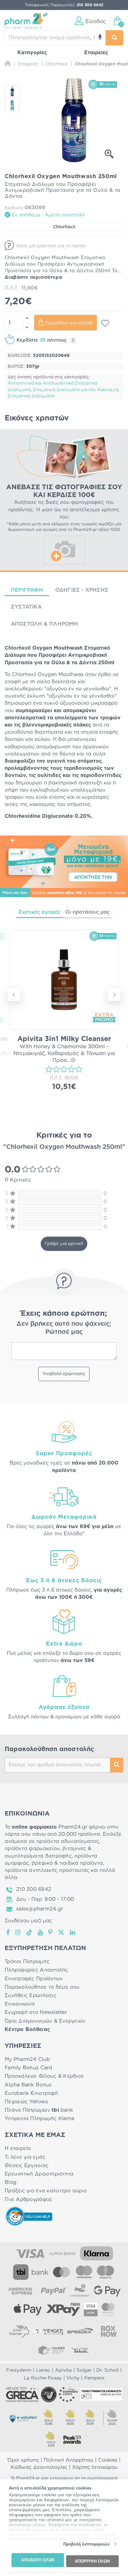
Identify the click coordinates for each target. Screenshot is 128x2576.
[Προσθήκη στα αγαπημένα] (105, 323)
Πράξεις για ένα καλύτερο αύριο (46, 2191)
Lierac (43, 2370)
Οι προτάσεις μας (87, 912)
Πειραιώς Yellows (26, 2102)
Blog (11, 2182)
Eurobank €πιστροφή (31, 2093)
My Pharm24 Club (27, 2059)
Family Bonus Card (29, 2068)
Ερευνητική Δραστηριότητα (39, 2174)
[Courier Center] (52, 2350)
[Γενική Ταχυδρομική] (48, 2331)
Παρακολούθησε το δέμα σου (42, 1987)
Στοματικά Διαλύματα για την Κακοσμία (75, 390)
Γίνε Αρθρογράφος (28, 2200)
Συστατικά (26, 607)
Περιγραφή (27, 590)
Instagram (18, 1932)
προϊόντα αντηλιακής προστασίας (47, 1870)
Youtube (41, 1932)
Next (114, 995)
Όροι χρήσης (23, 2460)
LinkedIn (73, 1932)
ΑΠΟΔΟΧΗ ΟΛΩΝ (38, 2560)
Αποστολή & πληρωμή (45, 624)
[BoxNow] (109, 2331)
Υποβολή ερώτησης (64, 1374)
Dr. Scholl (107, 2370)
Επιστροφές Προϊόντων (34, 1979)
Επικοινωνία (20, 2004)
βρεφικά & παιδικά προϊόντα (67, 1863)
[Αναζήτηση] (114, 38)
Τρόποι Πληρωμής (27, 1962)
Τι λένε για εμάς (25, 2157)
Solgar (84, 2370)
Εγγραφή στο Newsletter (36, 2012)
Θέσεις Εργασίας (27, 2166)
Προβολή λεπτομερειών (87, 2544)
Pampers (94, 2378)
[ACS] (80, 2350)
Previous (14, 995)
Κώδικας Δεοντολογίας (39, 2467)
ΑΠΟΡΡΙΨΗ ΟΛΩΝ (92, 2561)
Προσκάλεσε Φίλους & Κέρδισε (44, 2076)
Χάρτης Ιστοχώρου (95, 2467)
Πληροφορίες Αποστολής (37, 1970)
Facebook (8, 1932)
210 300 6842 (34, 1889)
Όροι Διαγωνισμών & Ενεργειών (45, 2021)
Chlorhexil (64, 227)
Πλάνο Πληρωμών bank (39, 2110)
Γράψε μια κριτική (64, 1244)
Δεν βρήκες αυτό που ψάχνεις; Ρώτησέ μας (64, 1328)
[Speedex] (80, 2331)
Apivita (63, 2370)
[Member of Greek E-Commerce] (22, 2394)
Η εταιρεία (18, 2148)
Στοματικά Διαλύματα (31, 396)
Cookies (108, 2460)
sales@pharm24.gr (40, 1909)
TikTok (30, 1932)
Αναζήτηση (117, 1765)
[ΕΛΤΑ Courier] (19, 2331)
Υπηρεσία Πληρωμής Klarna (39, 2119)
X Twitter (62, 1932)
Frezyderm (19, 2370)
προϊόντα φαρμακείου (32, 1849)
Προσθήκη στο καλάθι (69, 323)
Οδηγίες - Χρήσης (82, 590)
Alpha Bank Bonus (28, 2085)
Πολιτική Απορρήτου (69, 2460)
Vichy (73, 2378)
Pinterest (51, 1932)
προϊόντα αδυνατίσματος (68, 1841)
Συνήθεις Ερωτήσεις (30, 1996)
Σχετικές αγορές (39, 912)
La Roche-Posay (43, 2378)
